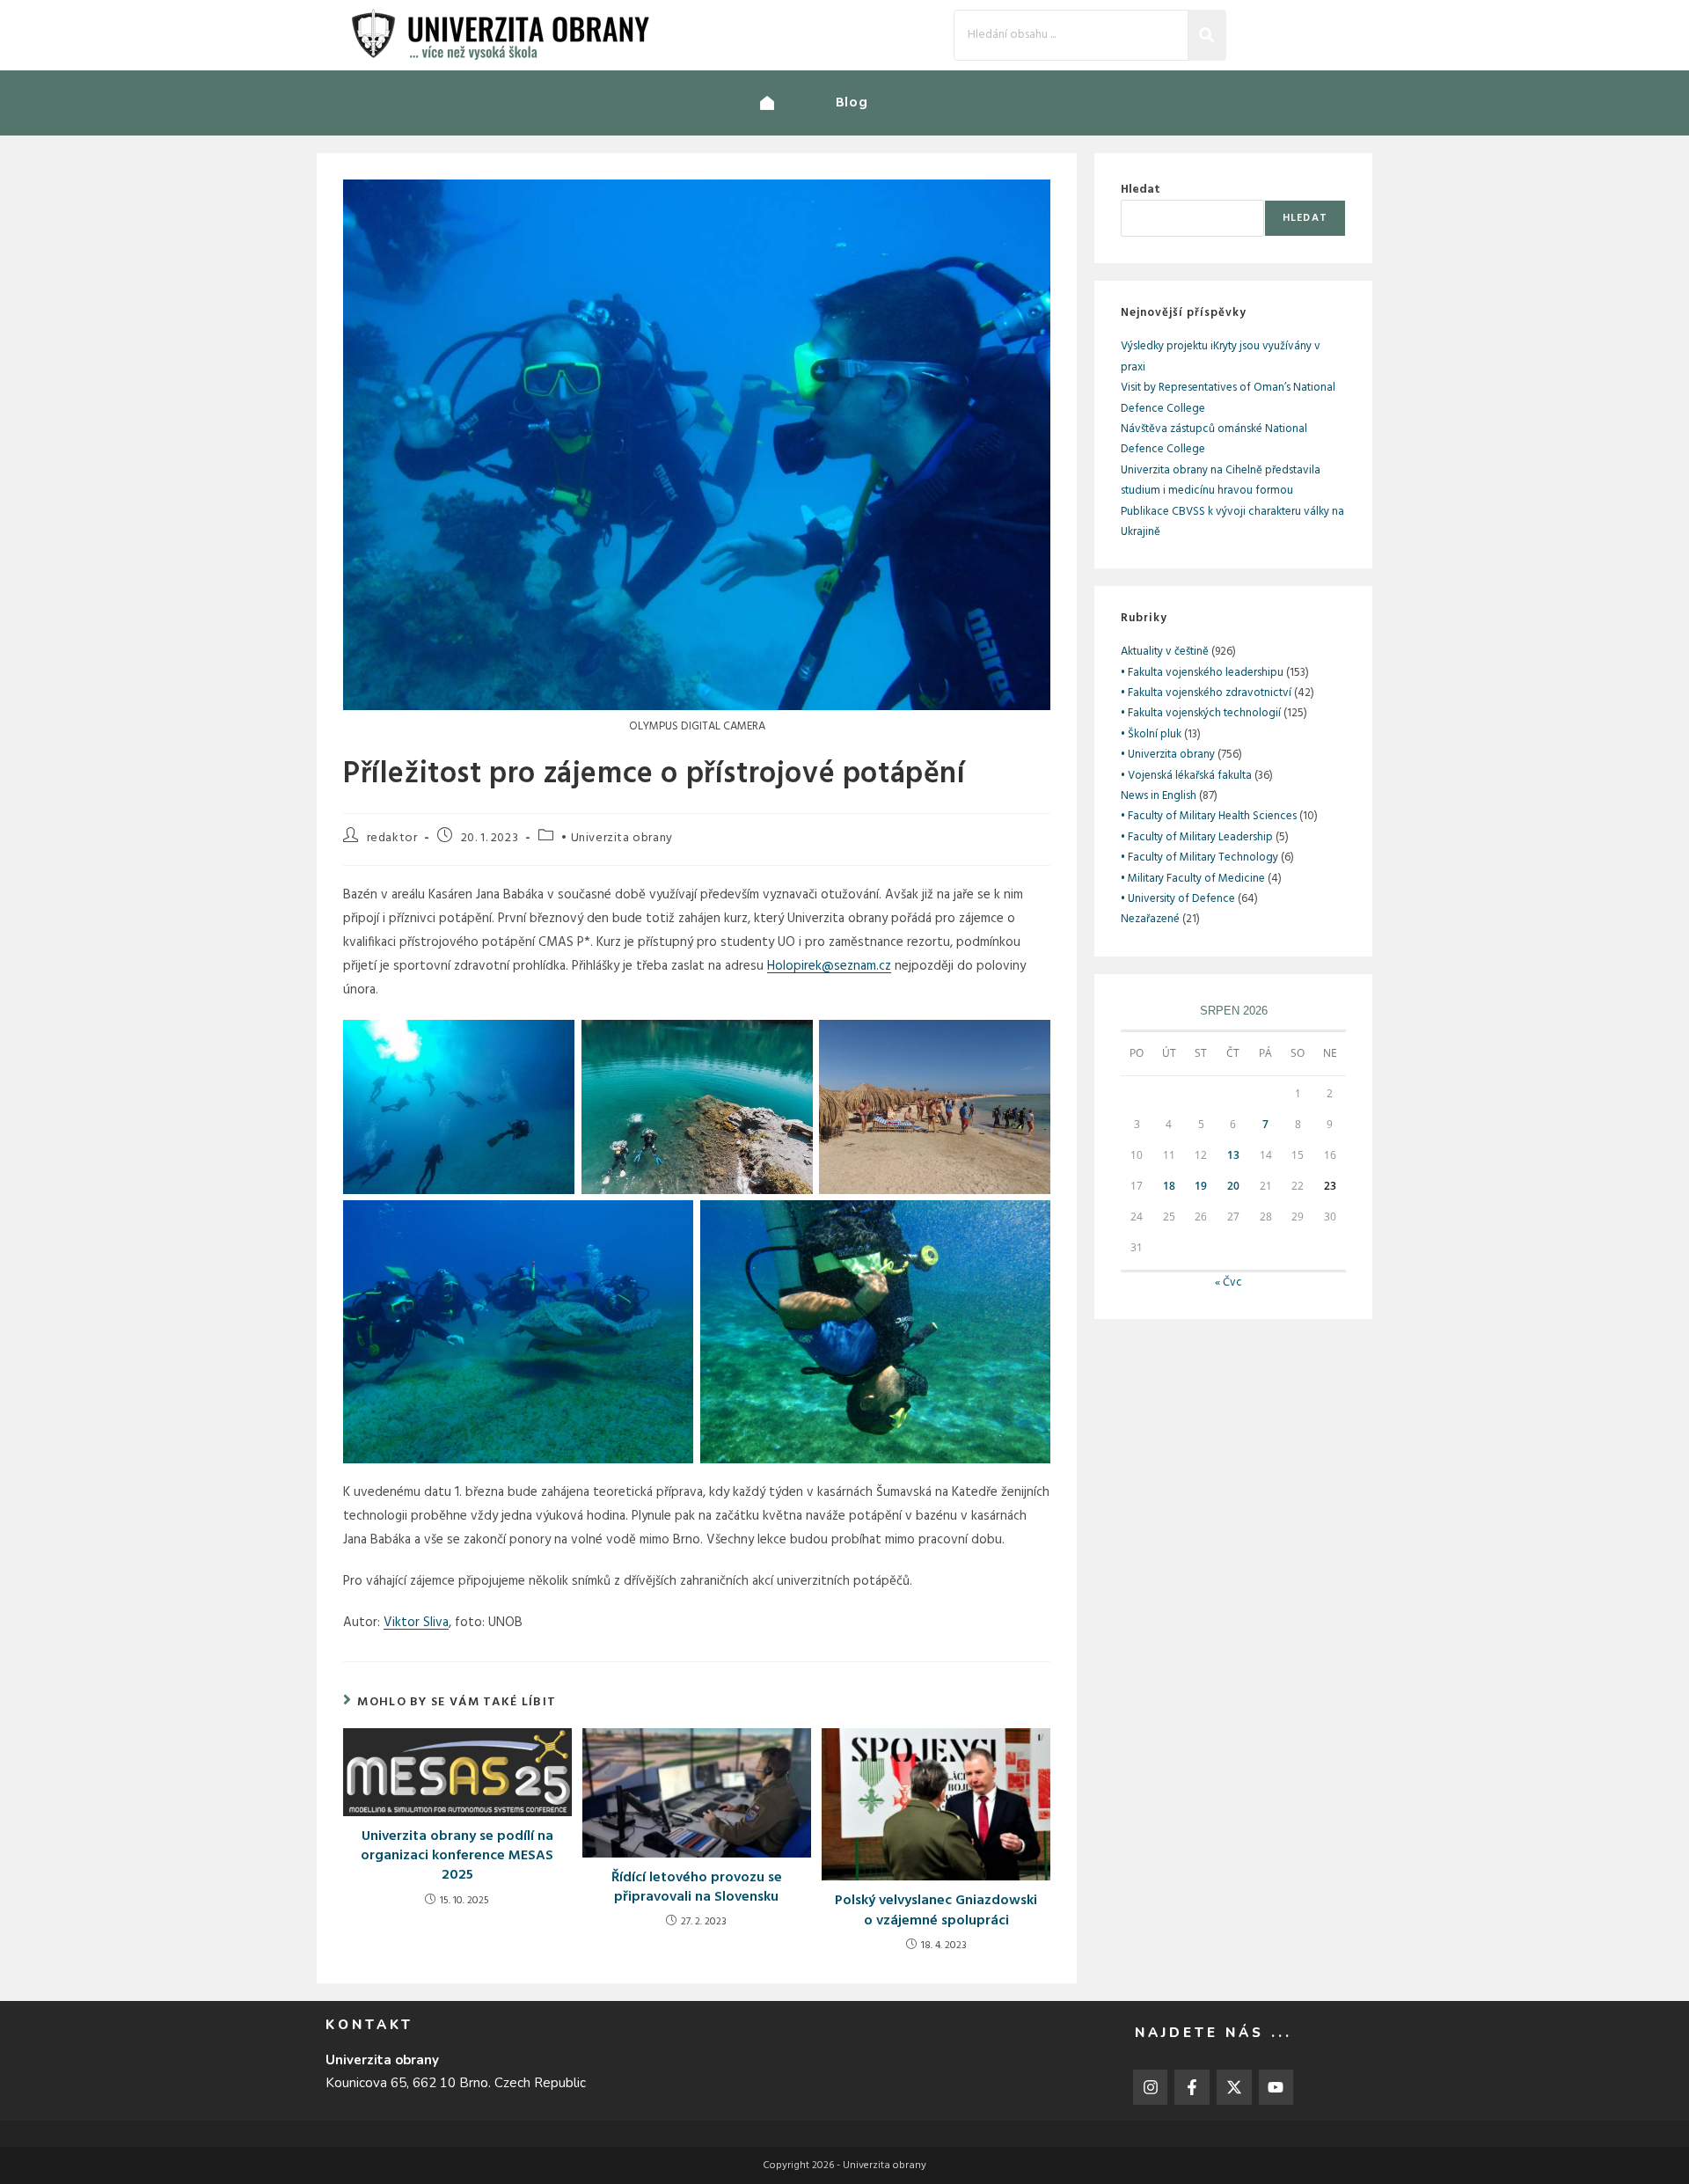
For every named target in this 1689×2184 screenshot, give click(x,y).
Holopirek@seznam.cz (829, 966)
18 (1169, 1186)
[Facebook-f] (1192, 2087)
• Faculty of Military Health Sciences (1209, 816)
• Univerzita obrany (617, 838)
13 (1233, 1155)
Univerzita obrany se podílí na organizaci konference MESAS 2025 (457, 1856)
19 (1201, 1186)
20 (1233, 1186)
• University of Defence (1178, 899)
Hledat (1141, 190)
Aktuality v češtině (1165, 652)
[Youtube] (1276, 2087)
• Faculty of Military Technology (1199, 857)
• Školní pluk (1151, 734)
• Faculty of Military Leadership (1197, 837)
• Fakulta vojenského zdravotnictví (1206, 693)
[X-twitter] (1234, 2087)
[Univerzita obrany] (798, 103)
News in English (1159, 796)
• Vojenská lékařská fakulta (1186, 776)
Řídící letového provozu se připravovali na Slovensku (697, 1888)
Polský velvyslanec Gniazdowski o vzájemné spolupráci (936, 1911)
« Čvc (1228, 1283)
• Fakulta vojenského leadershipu (1202, 673)
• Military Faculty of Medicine (1193, 879)
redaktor (392, 838)
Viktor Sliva (416, 1623)
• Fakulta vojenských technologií (1201, 713)
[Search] (1207, 35)
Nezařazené (1150, 919)
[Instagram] (1151, 2087)
